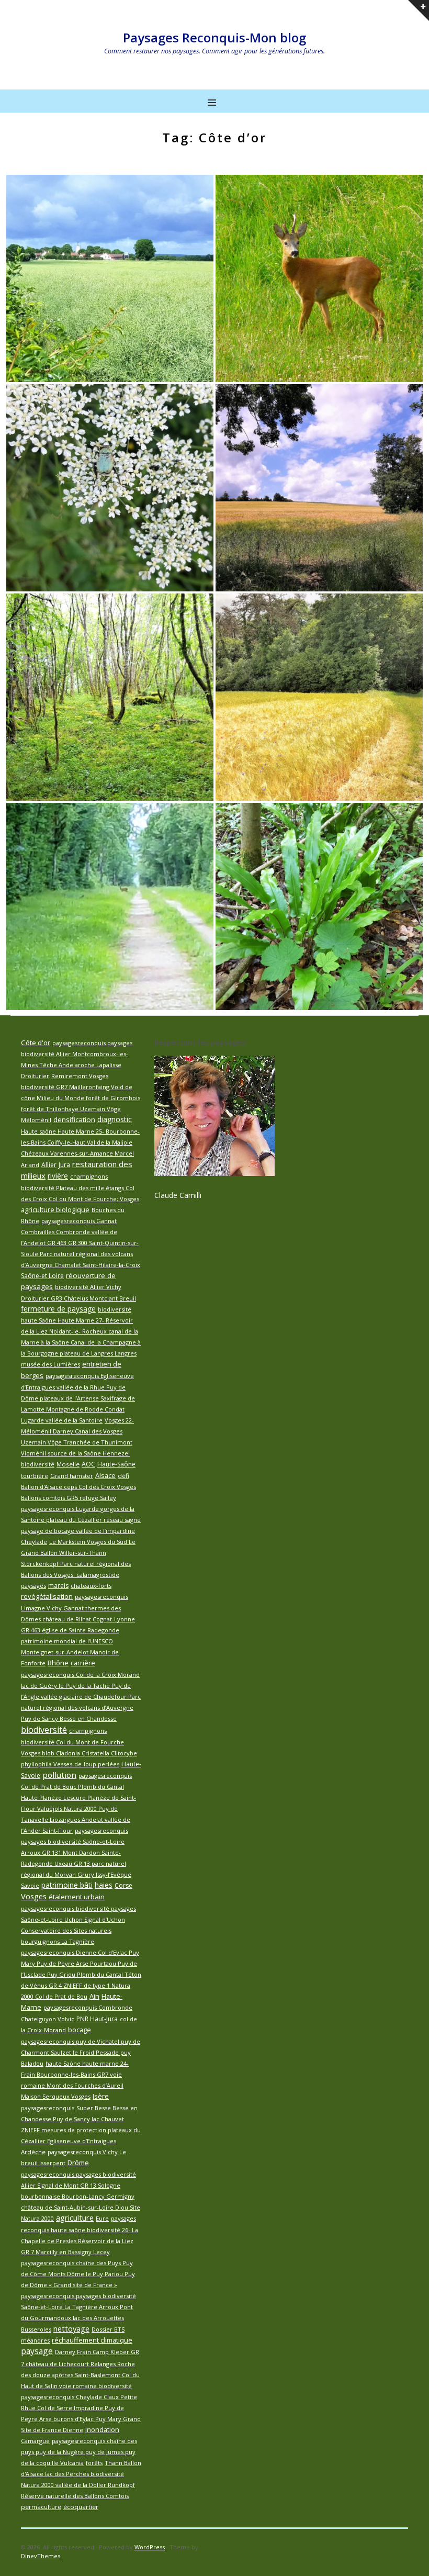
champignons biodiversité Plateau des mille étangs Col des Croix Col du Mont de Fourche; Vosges (80, 1188)
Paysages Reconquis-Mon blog (214, 37)
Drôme (78, 2163)
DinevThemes (41, 2556)
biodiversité (44, 1730)
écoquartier (81, 2507)
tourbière (35, 1476)
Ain (94, 1996)
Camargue (35, 2441)
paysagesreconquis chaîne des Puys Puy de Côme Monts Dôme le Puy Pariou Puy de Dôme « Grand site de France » (78, 2274)
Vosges (34, 1896)
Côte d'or (36, 1043)
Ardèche (33, 2152)
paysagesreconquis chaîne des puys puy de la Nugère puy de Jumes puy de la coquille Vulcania (79, 2452)
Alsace (105, 1475)
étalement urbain (77, 1897)
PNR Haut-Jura (97, 2019)
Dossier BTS (108, 2329)
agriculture (75, 2217)
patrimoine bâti (67, 1885)
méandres (35, 2340)
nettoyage (71, 2328)
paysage (37, 2351)
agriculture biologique (55, 1209)
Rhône (58, 1663)
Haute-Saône (116, 1464)
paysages (33, 1586)
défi (123, 1476)
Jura (64, 1165)
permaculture (41, 2507)
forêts (94, 2463)
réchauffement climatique (92, 2340)
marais (58, 1586)
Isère (101, 2096)
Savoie (30, 1885)
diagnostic (115, 1119)
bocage (80, 2030)
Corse (123, 1885)
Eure (102, 2218)
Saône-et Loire (42, 1276)
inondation (102, 2430)
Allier (49, 1165)
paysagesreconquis (48, 2108)
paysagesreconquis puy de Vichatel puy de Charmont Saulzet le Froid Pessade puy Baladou (81, 2052)
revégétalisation (47, 1596)
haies (104, 1885)
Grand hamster (72, 1476)
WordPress (150, 2547)
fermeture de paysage (58, 1309)
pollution (59, 1775)
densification (74, 1119)
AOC (88, 1464)
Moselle (68, 1464)
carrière (83, 1663)
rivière (58, 1176)
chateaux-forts (91, 1586)
